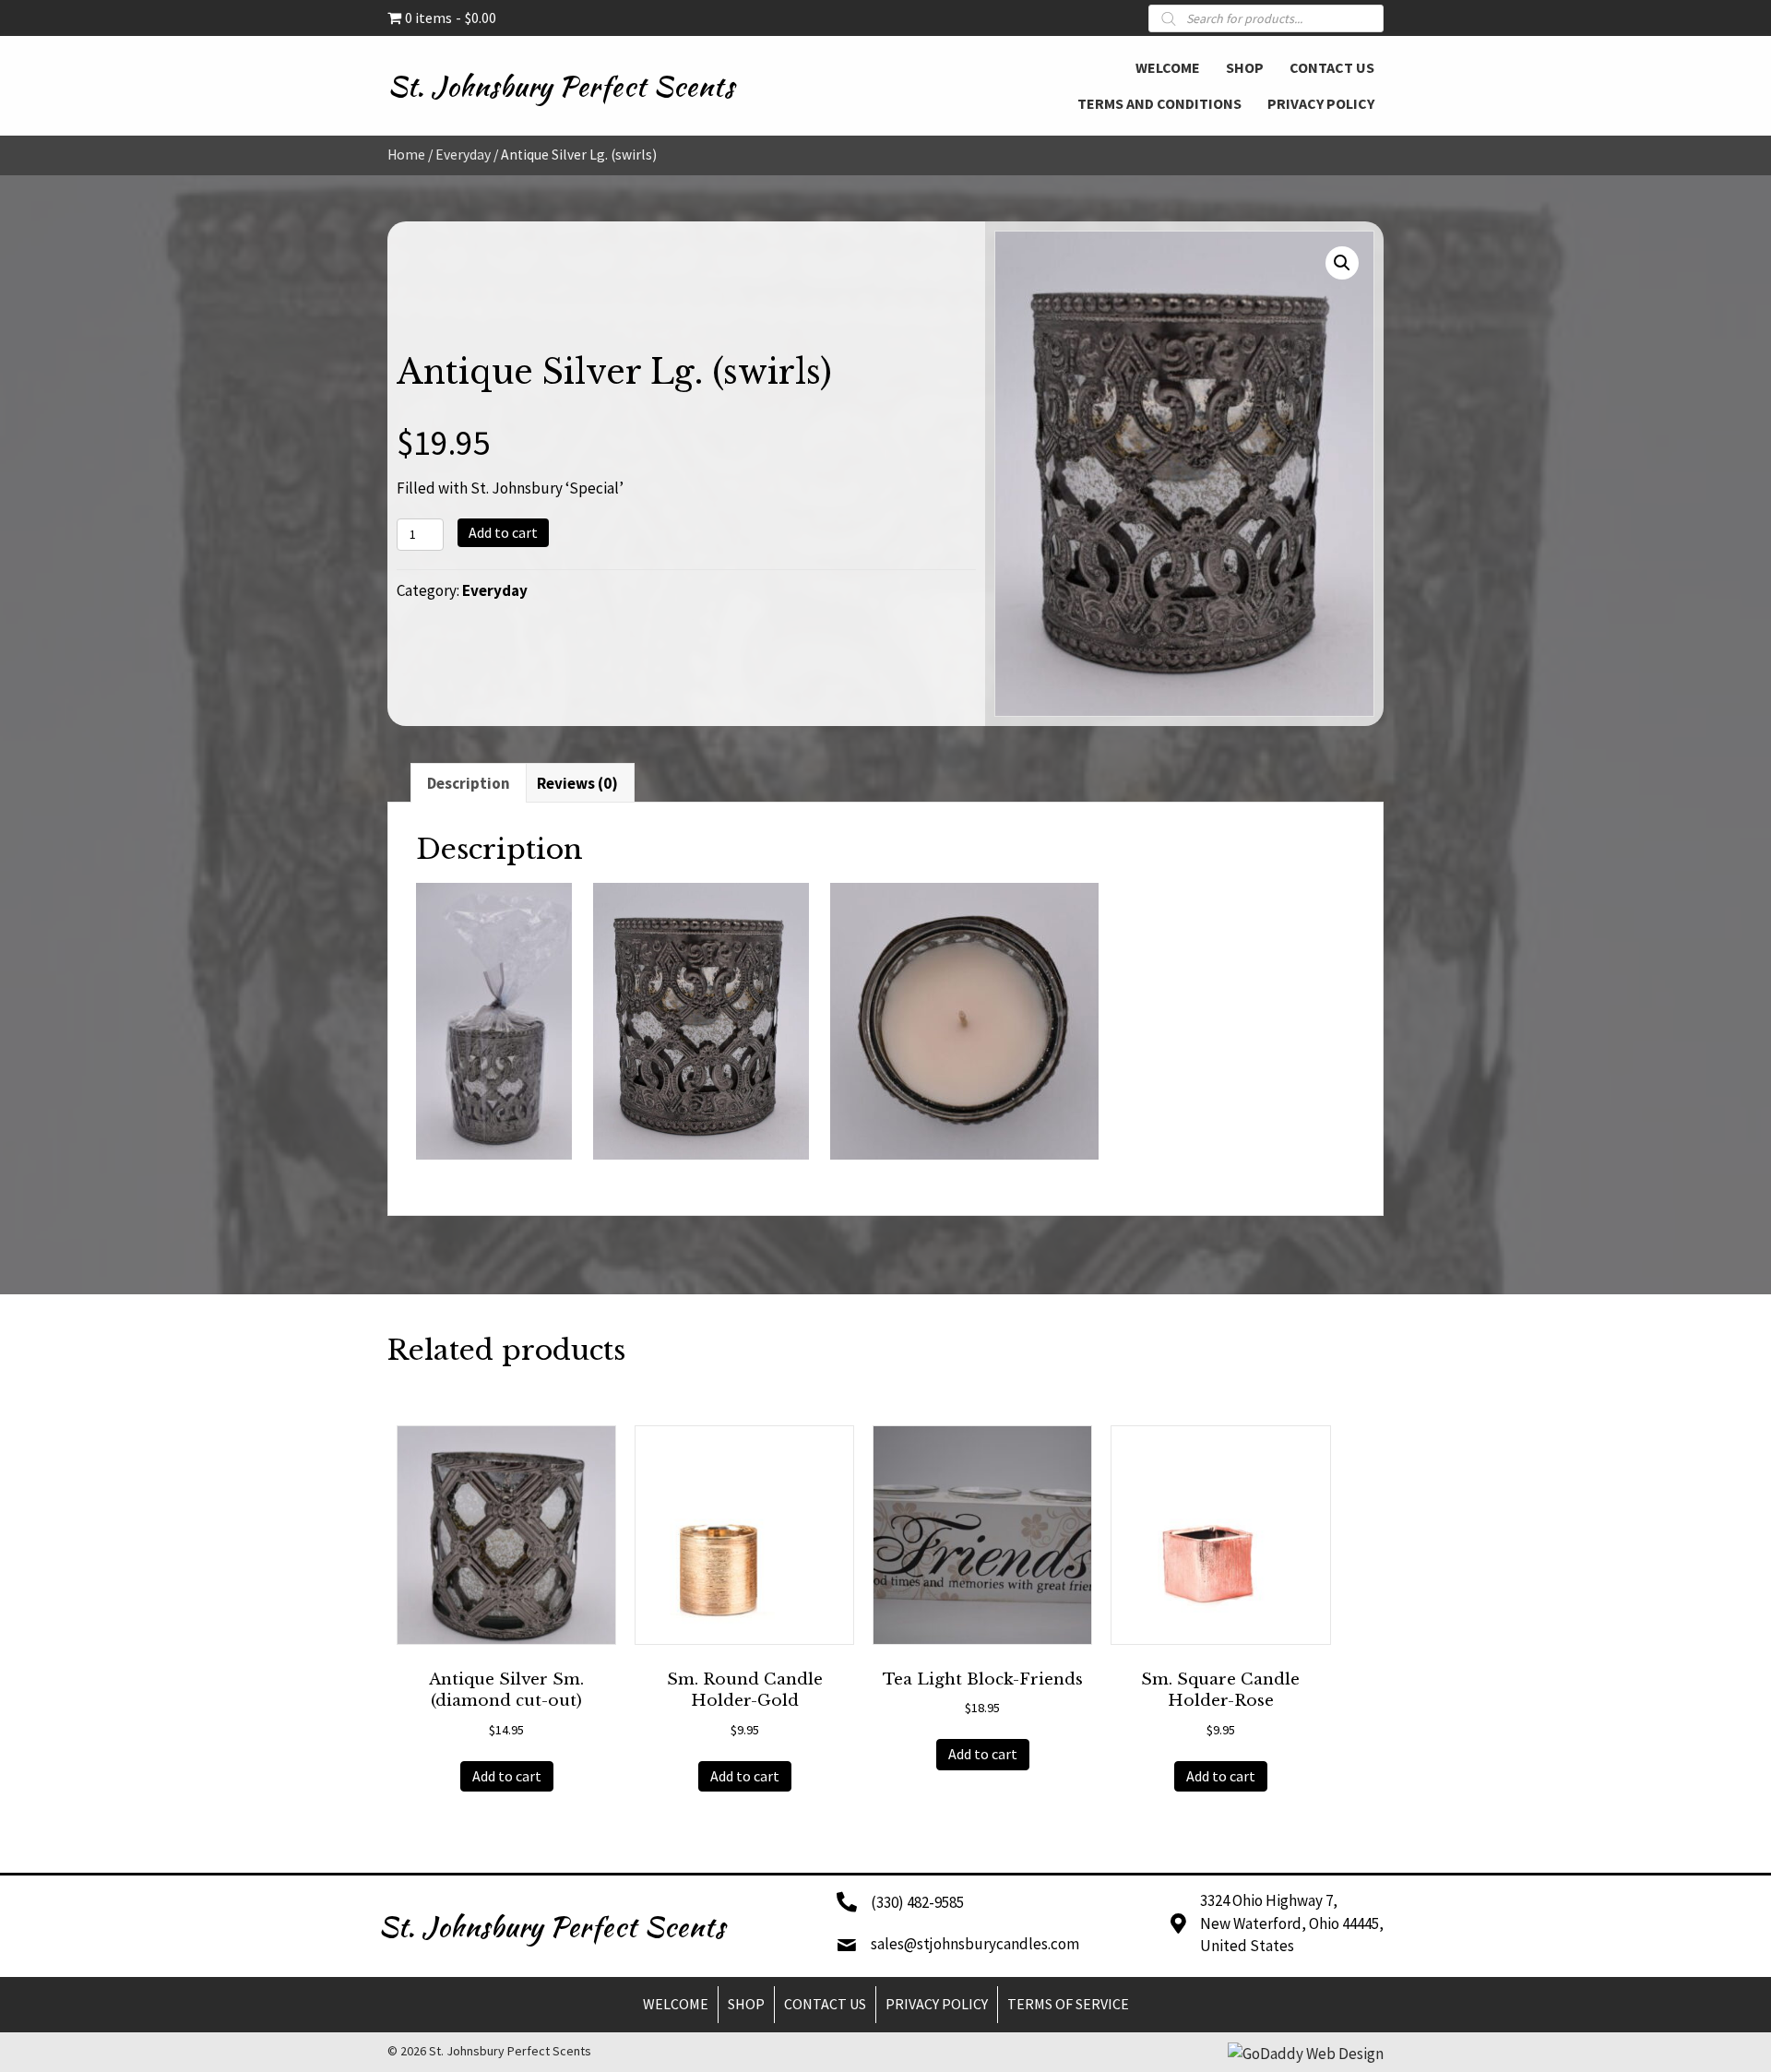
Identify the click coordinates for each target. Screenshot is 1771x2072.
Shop (746, 2004)
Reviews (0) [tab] (577, 783)
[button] (1342, 263)
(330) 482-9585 (917, 1902)
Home (406, 155)
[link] (1168, 65)
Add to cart (503, 532)
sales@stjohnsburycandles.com (975, 1944)
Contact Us (825, 2004)
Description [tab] (469, 783)
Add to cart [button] (507, 1776)
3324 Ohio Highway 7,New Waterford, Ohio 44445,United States (1292, 1923)
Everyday (463, 155)
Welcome (676, 2004)
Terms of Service (1068, 2004)
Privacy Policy (937, 2004)
